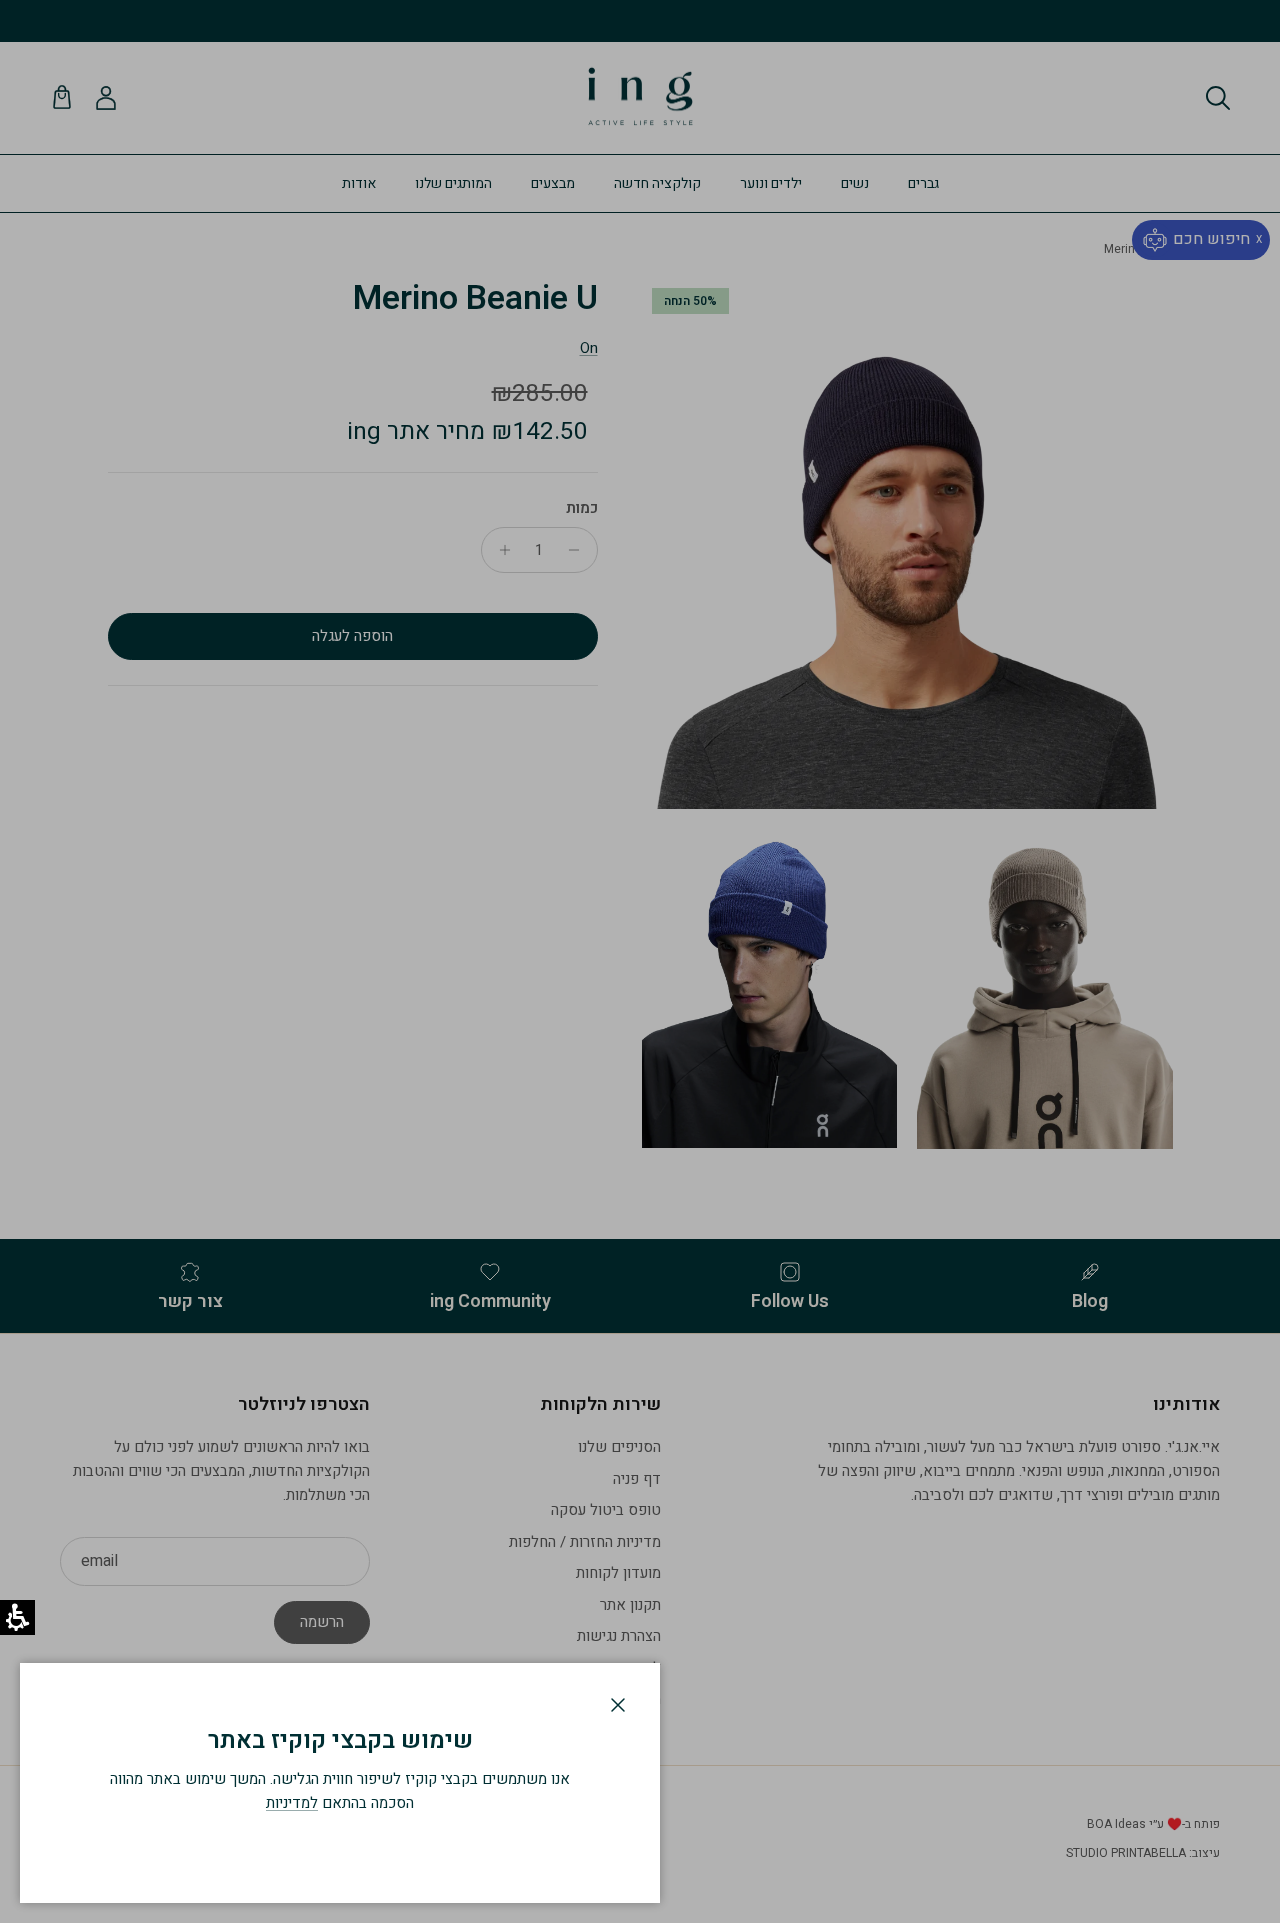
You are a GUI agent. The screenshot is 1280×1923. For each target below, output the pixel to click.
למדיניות (292, 1803)
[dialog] (340, 1783)
